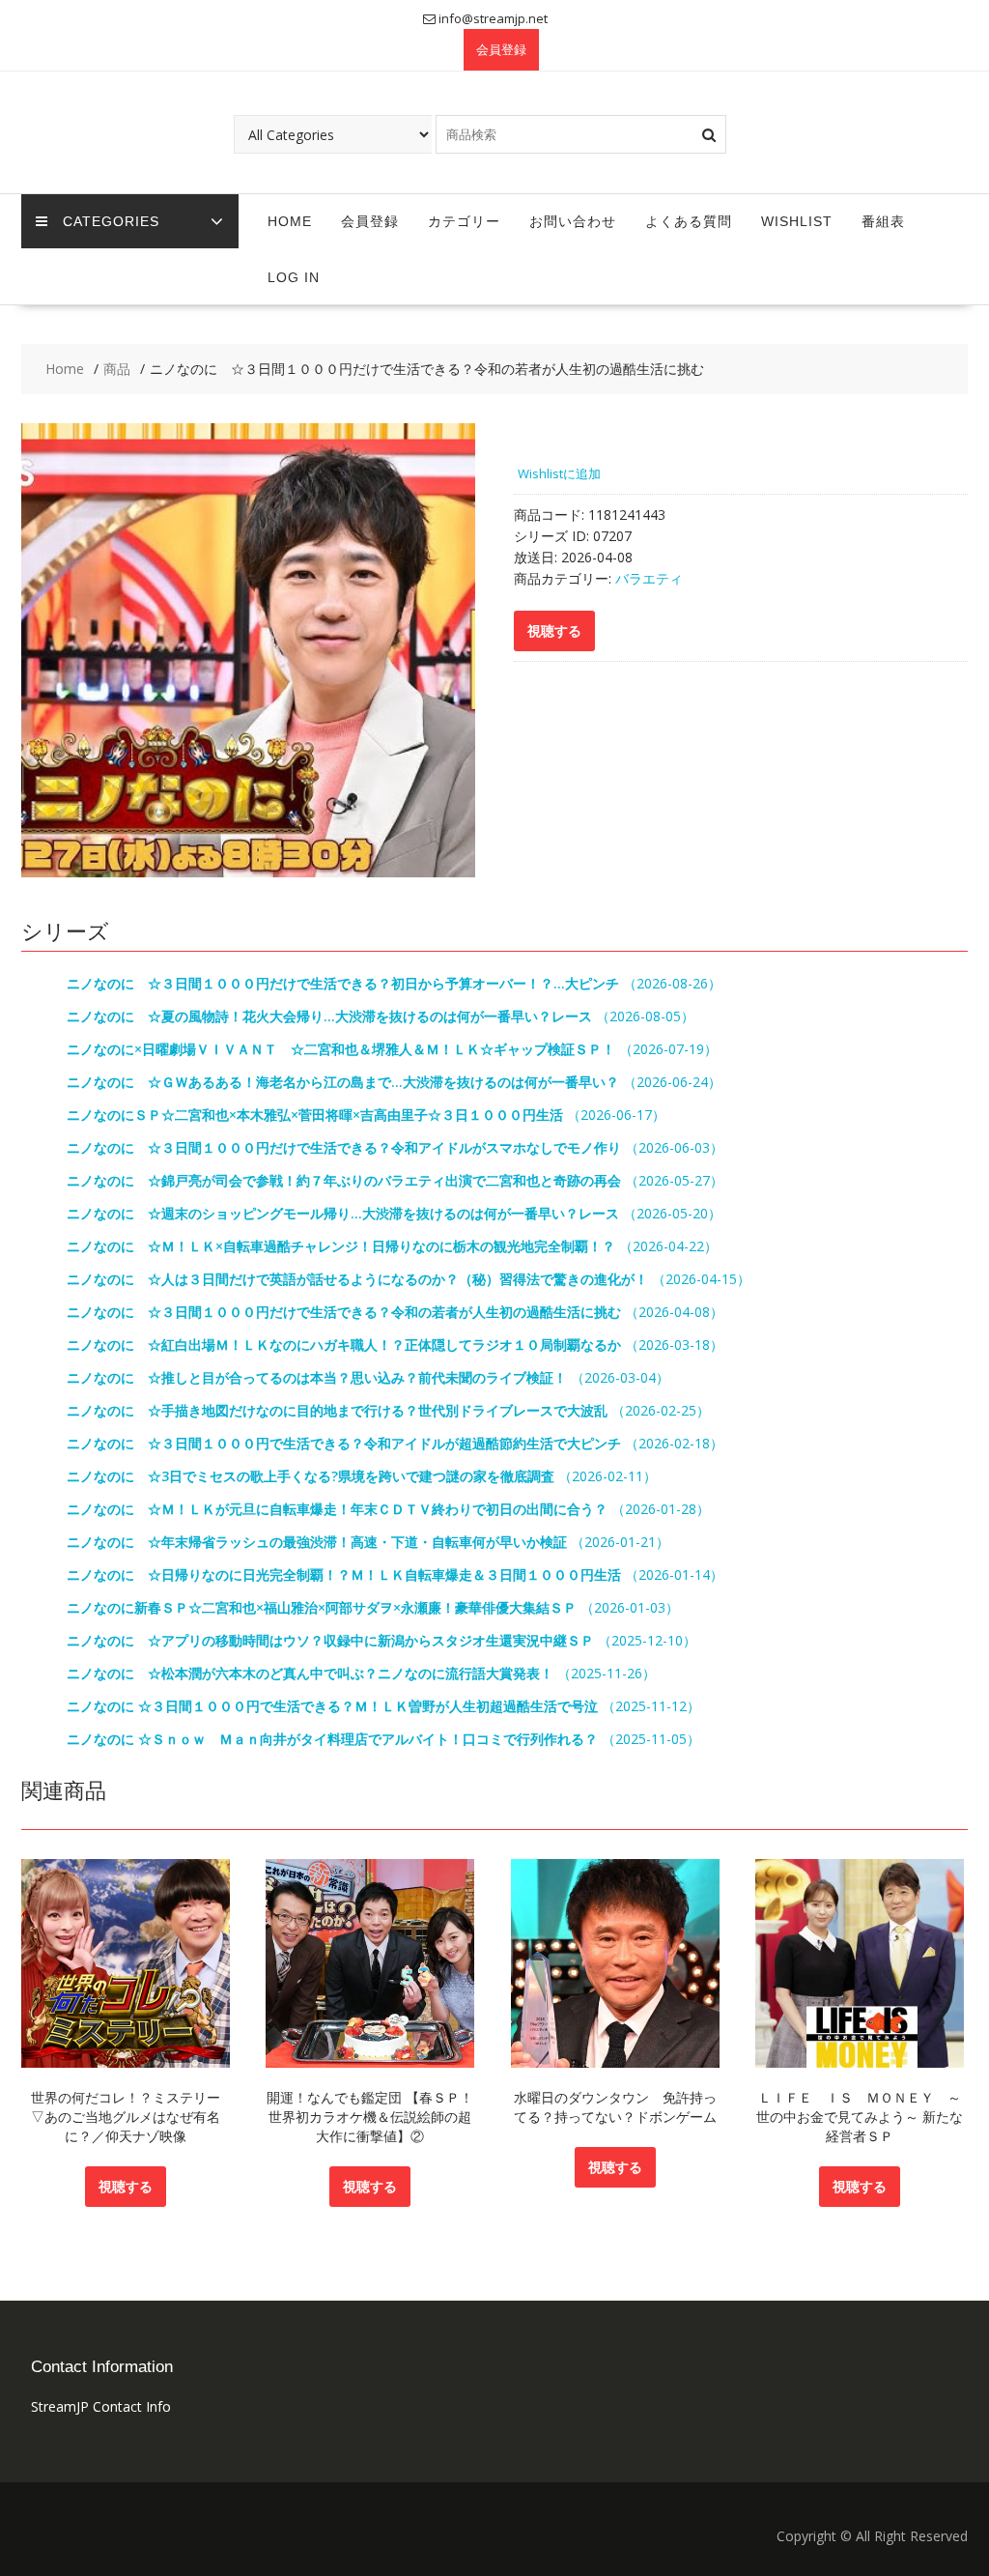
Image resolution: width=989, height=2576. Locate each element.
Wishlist (797, 221)
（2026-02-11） (362, 1476)
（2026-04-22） (392, 1246)
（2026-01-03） (373, 1607)
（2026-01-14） (395, 1574)
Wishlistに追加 (559, 473)
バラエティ (649, 578)
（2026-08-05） (381, 1016)
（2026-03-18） (395, 1345)
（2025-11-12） (383, 1706)
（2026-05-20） (394, 1213)
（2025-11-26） (361, 1673)
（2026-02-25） (388, 1410)
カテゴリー (464, 221)
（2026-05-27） (395, 1180)
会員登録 (501, 49)
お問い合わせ (573, 221)
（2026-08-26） (394, 983)
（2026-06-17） (366, 1115)
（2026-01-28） (388, 1509)
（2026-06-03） (395, 1147)
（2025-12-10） (381, 1640)
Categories (111, 221)
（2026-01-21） (368, 1542)
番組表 (883, 221)
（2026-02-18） (395, 1443)
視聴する (126, 2186)
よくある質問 (689, 221)
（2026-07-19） (392, 1049)
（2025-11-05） (383, 1739)
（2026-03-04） (368, 1377)
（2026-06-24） (394, 1082)
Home (290, 221)
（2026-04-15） (409, 1279)
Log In (294, 277)
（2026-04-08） (395, 1312)
